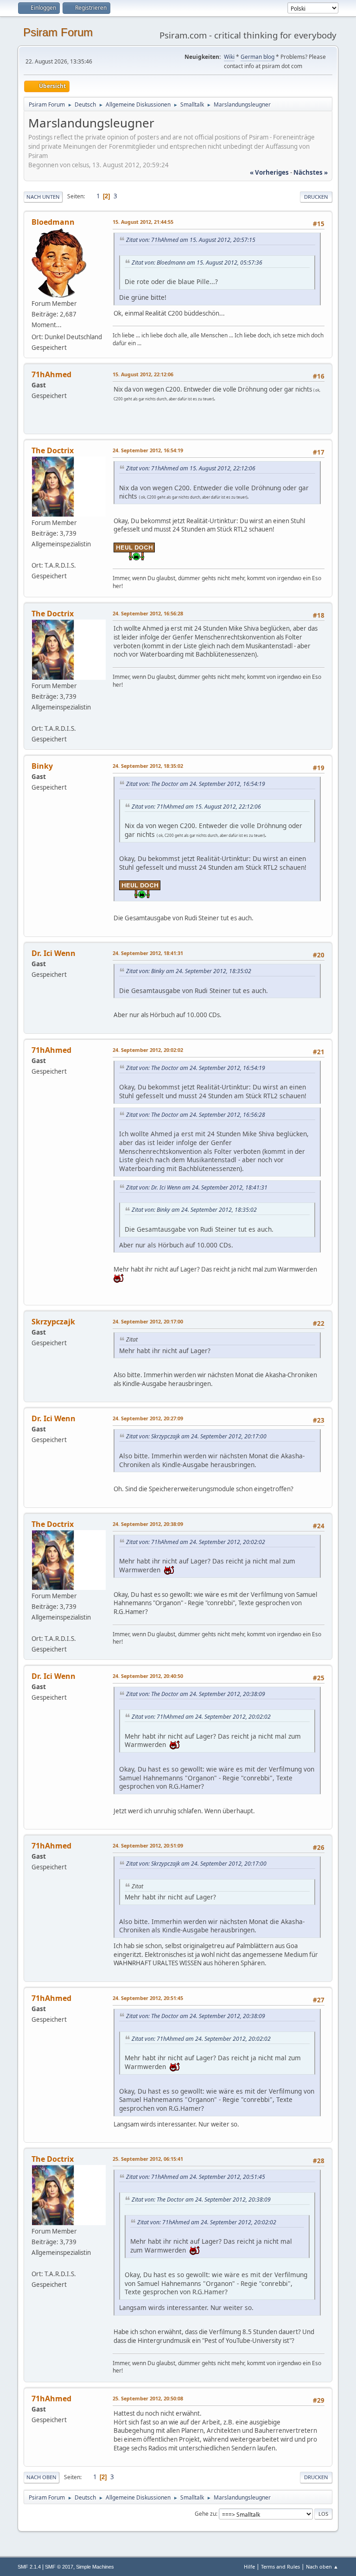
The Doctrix (53, 450)
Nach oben (41, 2477)
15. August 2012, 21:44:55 (143, 222)
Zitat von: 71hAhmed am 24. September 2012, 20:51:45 (196, 2177)
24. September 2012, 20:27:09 (148, 1418)
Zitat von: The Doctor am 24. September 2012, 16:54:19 (196, 784)
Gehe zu (205, 2514)
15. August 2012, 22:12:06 (143, 374)
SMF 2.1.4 (29, 2567)
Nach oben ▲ (322, 2567)
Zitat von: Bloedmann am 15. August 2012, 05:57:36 (197, 263)
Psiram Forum (58, 32)
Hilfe (249, 2567)
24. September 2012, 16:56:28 (148, 613)
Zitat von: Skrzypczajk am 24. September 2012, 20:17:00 (196, 1436)
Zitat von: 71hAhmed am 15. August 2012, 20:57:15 (191, 240)
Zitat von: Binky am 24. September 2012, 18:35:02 (189, 971)
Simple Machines (95, 2567)
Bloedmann (53, 222)
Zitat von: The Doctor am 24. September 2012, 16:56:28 (196, 1115)
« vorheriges (269, 172)
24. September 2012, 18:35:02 (148, 766)
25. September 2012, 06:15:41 (148, 2159)
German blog (257, 57)
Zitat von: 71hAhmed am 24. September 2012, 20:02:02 (196, 1542)
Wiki (229, 57)
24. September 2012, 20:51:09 (148, 1845)
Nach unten (43, 197)
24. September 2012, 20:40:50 (148, 1676)
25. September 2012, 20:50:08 (148, 2398)
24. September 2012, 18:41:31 (148, 953)
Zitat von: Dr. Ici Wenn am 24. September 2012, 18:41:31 (197, 1187)
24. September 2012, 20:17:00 (148, 1321)
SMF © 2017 (59, 2567)
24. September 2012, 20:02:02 (148, 1050)
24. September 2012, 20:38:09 (148, 1524)
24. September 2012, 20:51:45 (148, 1998)
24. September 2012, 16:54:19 (148, 450)
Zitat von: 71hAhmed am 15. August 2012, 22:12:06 (191, 468)
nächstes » (311, 172)
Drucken (316, 197)
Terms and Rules (280, 2567)
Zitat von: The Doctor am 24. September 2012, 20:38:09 (196, 1694)
